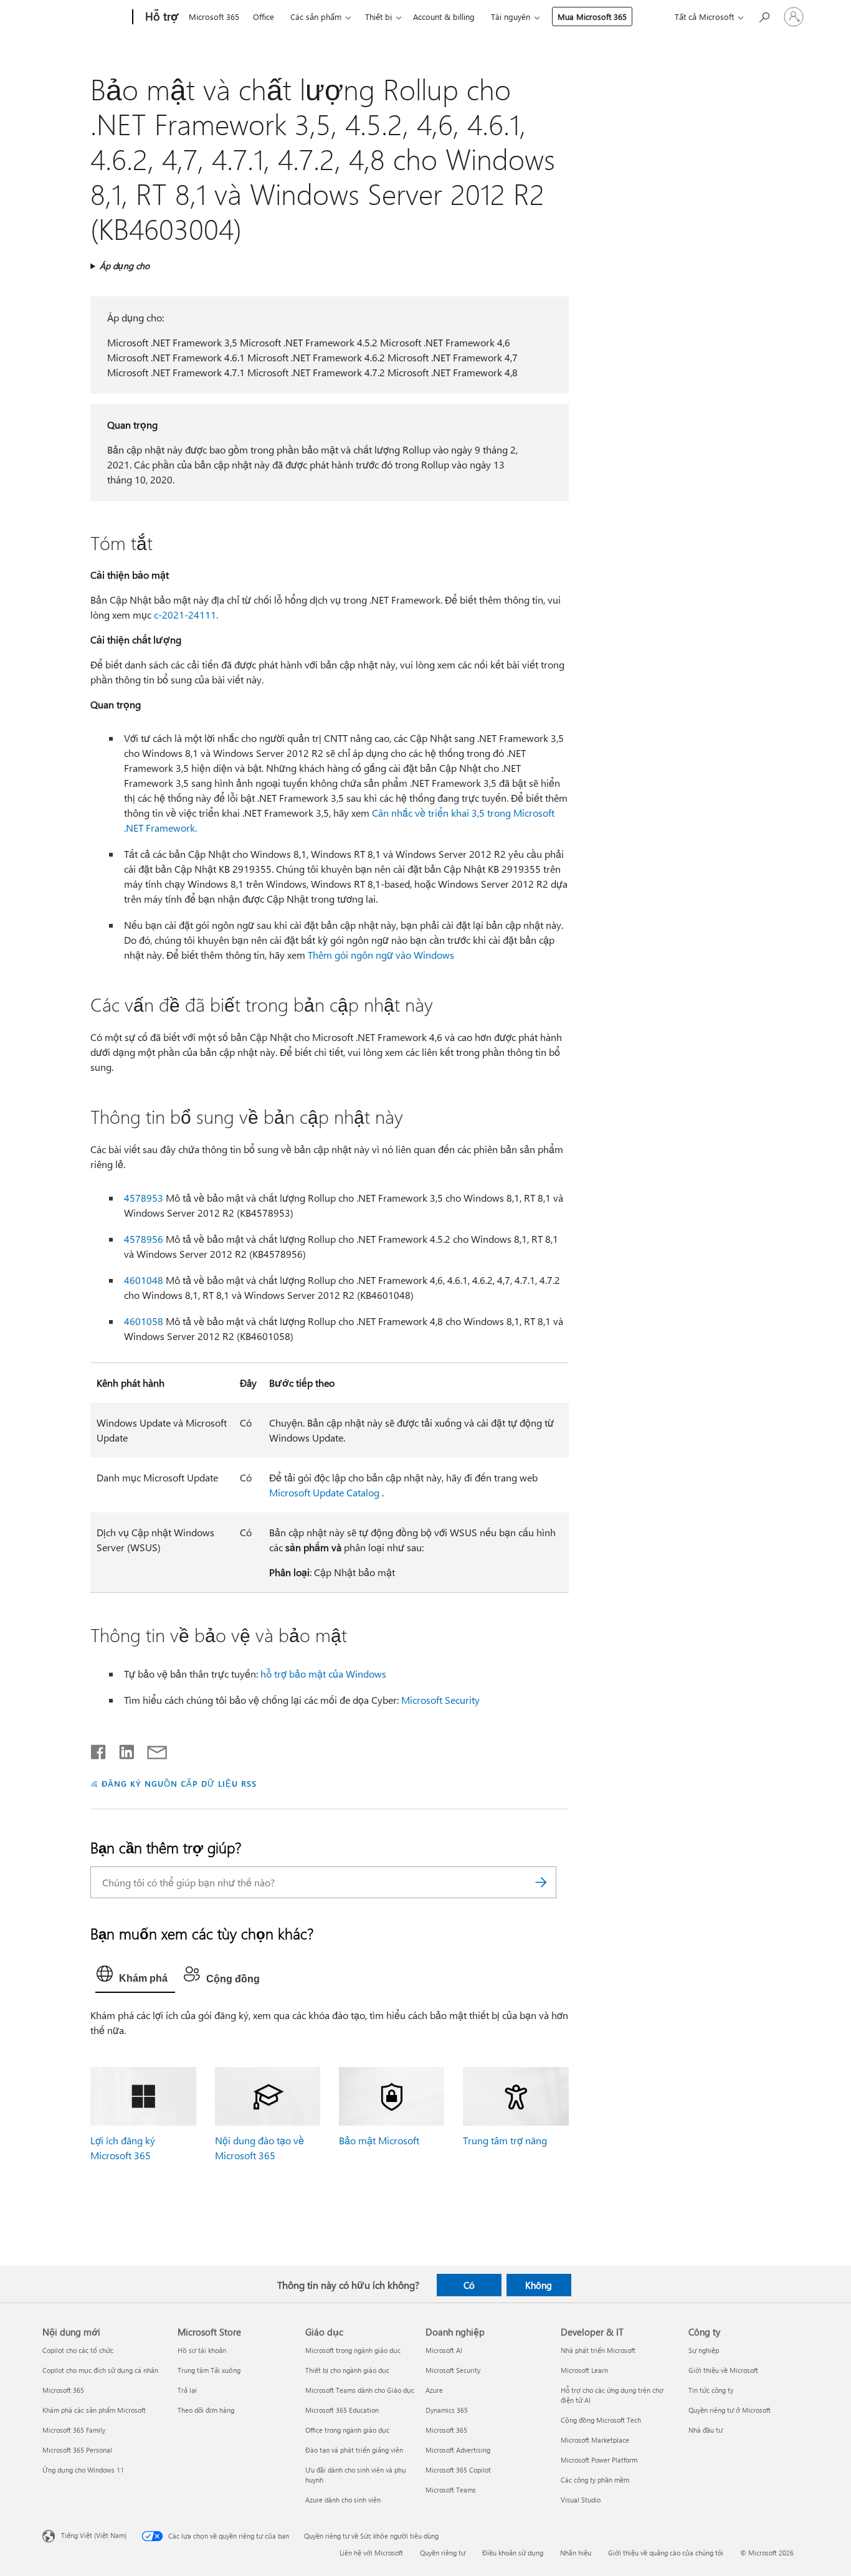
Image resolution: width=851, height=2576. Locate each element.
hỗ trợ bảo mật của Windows (323, 1674)
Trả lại (187, 2390)
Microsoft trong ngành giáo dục (353, 2350)
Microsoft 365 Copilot (458, 2470)
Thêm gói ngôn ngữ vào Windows (381, 955)
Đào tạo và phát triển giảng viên (354, 2450)
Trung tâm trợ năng (505, 2140)
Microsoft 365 (214, 17)
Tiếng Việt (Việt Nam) (94, 2535)
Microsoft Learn (584, 2370)
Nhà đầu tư (706, 2430)
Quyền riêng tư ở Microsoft (730, 2410)
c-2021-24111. (186, 615)
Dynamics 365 (447, 2410)
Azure (434, 2390)
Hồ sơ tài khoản (202, 2350)
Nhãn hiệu (576, 2553)
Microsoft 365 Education (342, 2410)
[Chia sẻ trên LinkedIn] (122, 1749)
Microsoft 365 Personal (77, 2450)
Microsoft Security (440, 1700)
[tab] (135, 1977)
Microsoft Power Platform (599, 2460)
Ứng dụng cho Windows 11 (83, 2470)
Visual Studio (581, 2500)
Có (469, 2285)
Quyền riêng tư (443, 2553)
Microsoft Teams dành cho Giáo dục (360, 2390)
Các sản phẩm (316, 17)
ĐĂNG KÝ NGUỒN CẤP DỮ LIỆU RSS (179, 1783)
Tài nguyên (511, 17)
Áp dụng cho (125, 266)
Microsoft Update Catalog (324, 1492)
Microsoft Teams (451, 2490)
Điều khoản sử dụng (513, 2553)
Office (264, 17)
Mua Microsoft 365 (592, 17)
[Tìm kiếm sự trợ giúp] (764, 16)
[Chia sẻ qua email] (151, 1749)
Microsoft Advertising (458, 2450)
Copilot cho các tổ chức (78, 2350)
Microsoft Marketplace (595, 2440)
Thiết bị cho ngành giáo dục (347, 2370)
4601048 (144, 1280)
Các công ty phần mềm (595, 2480)
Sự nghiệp (704, 2350)
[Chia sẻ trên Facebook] (99, 1749)
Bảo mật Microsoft (379, 2140)
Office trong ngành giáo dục (347, 2430)
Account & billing (444, 17)
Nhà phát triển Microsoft (598, 2350)
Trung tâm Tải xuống (209, 2370)
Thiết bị (378, 17)
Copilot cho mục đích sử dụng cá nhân (100, 2370)
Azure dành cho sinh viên (343, 2500)
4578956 (144, 1239)
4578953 (144, 1198)
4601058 (144, 1321)
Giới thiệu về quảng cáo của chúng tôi (666, 2553)
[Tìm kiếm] (541, 1882)
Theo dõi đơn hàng (206, 2410)
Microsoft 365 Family (74, 2430)
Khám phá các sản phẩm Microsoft (94, 2410)
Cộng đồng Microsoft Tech (601, 2420)
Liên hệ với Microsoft (371, 2553)
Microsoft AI (444, 2350)
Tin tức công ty (711, 2390)
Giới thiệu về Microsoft (723, 2370)
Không (539, 2285)
